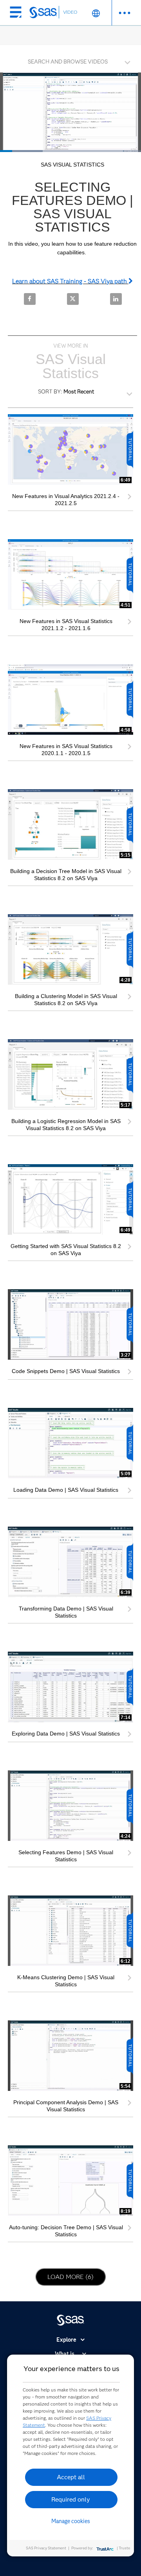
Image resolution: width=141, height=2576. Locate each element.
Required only (71, 2499)
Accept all (71, 2477)
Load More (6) (74, 2277)
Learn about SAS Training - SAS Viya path (70, 281)
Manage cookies (71, 2521)
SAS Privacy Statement (46, 2548)
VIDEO (70, 12)
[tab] (70, 61)
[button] (72, 60)
